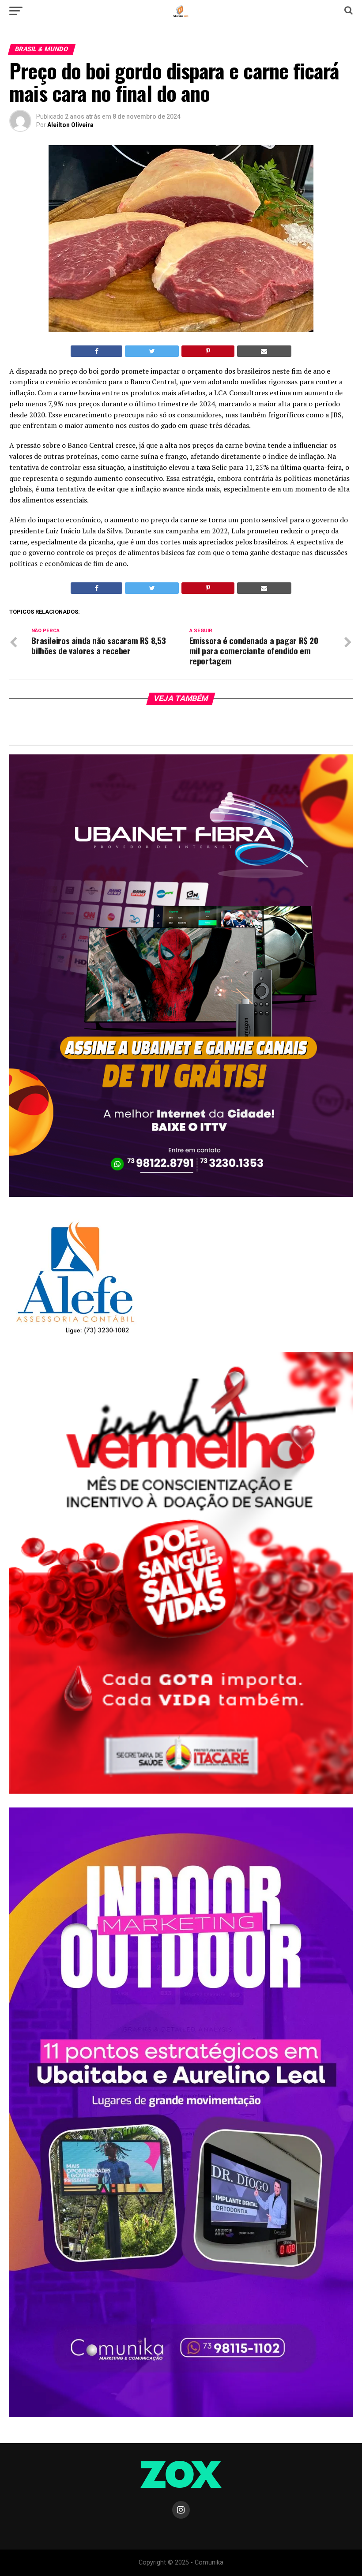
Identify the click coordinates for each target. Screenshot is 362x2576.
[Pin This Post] (208, 351)
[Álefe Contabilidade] (75, 1335)
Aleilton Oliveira (70, 125)
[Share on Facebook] (96, 351)
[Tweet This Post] (152, 351)
